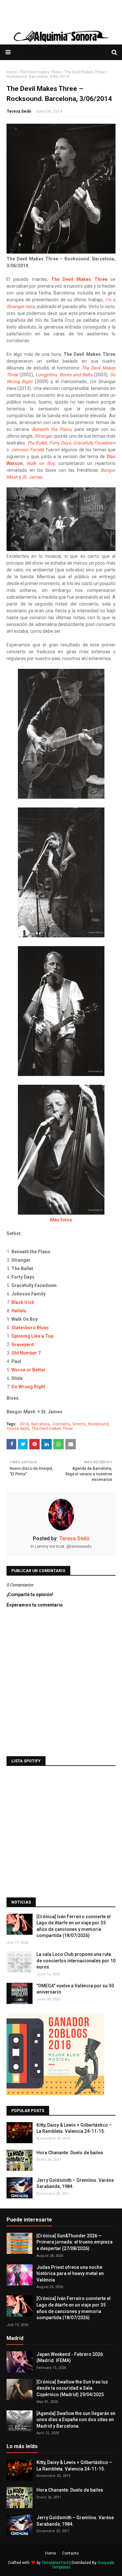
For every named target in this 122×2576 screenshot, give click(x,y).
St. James (32, 477)
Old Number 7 (26, 1353)
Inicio (11, 72)
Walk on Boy (40, 463)
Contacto (70, 2553)
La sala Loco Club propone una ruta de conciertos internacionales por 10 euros (76, 1961)
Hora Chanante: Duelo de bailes (70, 2153)
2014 (24, 1424)
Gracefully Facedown (94, 443)
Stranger (43, 436)
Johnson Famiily (28, 450)
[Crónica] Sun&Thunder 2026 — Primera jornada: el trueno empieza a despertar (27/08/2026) (75, 2242)
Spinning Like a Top (32, 1336)
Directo (79, 1424)
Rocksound (98, 1424)
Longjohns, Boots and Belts (64, 375)
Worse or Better (28, 1370)
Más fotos (61, 1220)
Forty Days (60, 443)
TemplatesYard (55, 2563)
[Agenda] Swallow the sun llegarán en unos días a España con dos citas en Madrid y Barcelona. (76, 2420)
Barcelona (41, 1424)
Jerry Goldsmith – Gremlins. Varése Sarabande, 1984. (75, 2183)
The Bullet (37, 443)
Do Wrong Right (28, 1387)
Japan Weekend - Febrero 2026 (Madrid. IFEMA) (70, 2357)
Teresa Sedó (19, 111)
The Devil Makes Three (79, 279)
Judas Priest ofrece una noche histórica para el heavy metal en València (70, 2274)
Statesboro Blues (30, 1328)
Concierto (61, 1424)
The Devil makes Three (40, 72)
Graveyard (23, 1344)
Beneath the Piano (52, 429)
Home (51, 2553)
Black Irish (23, 1302)
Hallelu (19, 1311)
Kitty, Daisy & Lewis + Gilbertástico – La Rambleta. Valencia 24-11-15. (74, 2128)
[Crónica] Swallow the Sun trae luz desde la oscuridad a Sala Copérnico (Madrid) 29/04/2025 (72, 2388)
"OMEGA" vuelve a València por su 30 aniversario (75, 1989)
